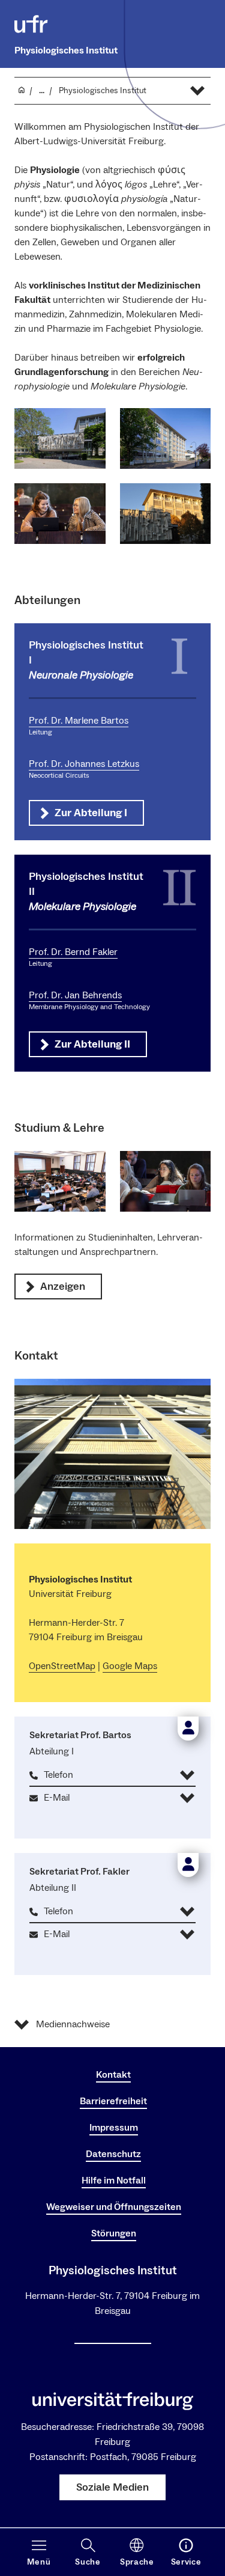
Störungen (114, 2233)
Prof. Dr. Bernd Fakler (73, 952)
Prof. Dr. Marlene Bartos (79, 721)
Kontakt (113, 2075)
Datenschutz (113, 2154)
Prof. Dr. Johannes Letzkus (84, 764)
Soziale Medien (112, 2487)
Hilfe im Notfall (114, 2181)
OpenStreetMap (62, 1666)
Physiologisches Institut (66, 50)
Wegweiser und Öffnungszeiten (114, 2207)
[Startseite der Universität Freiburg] (31, 24)
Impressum (114, 2128)
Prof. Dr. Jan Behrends (75, 995)
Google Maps (130, 1666)
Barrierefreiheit (113, 2101)
